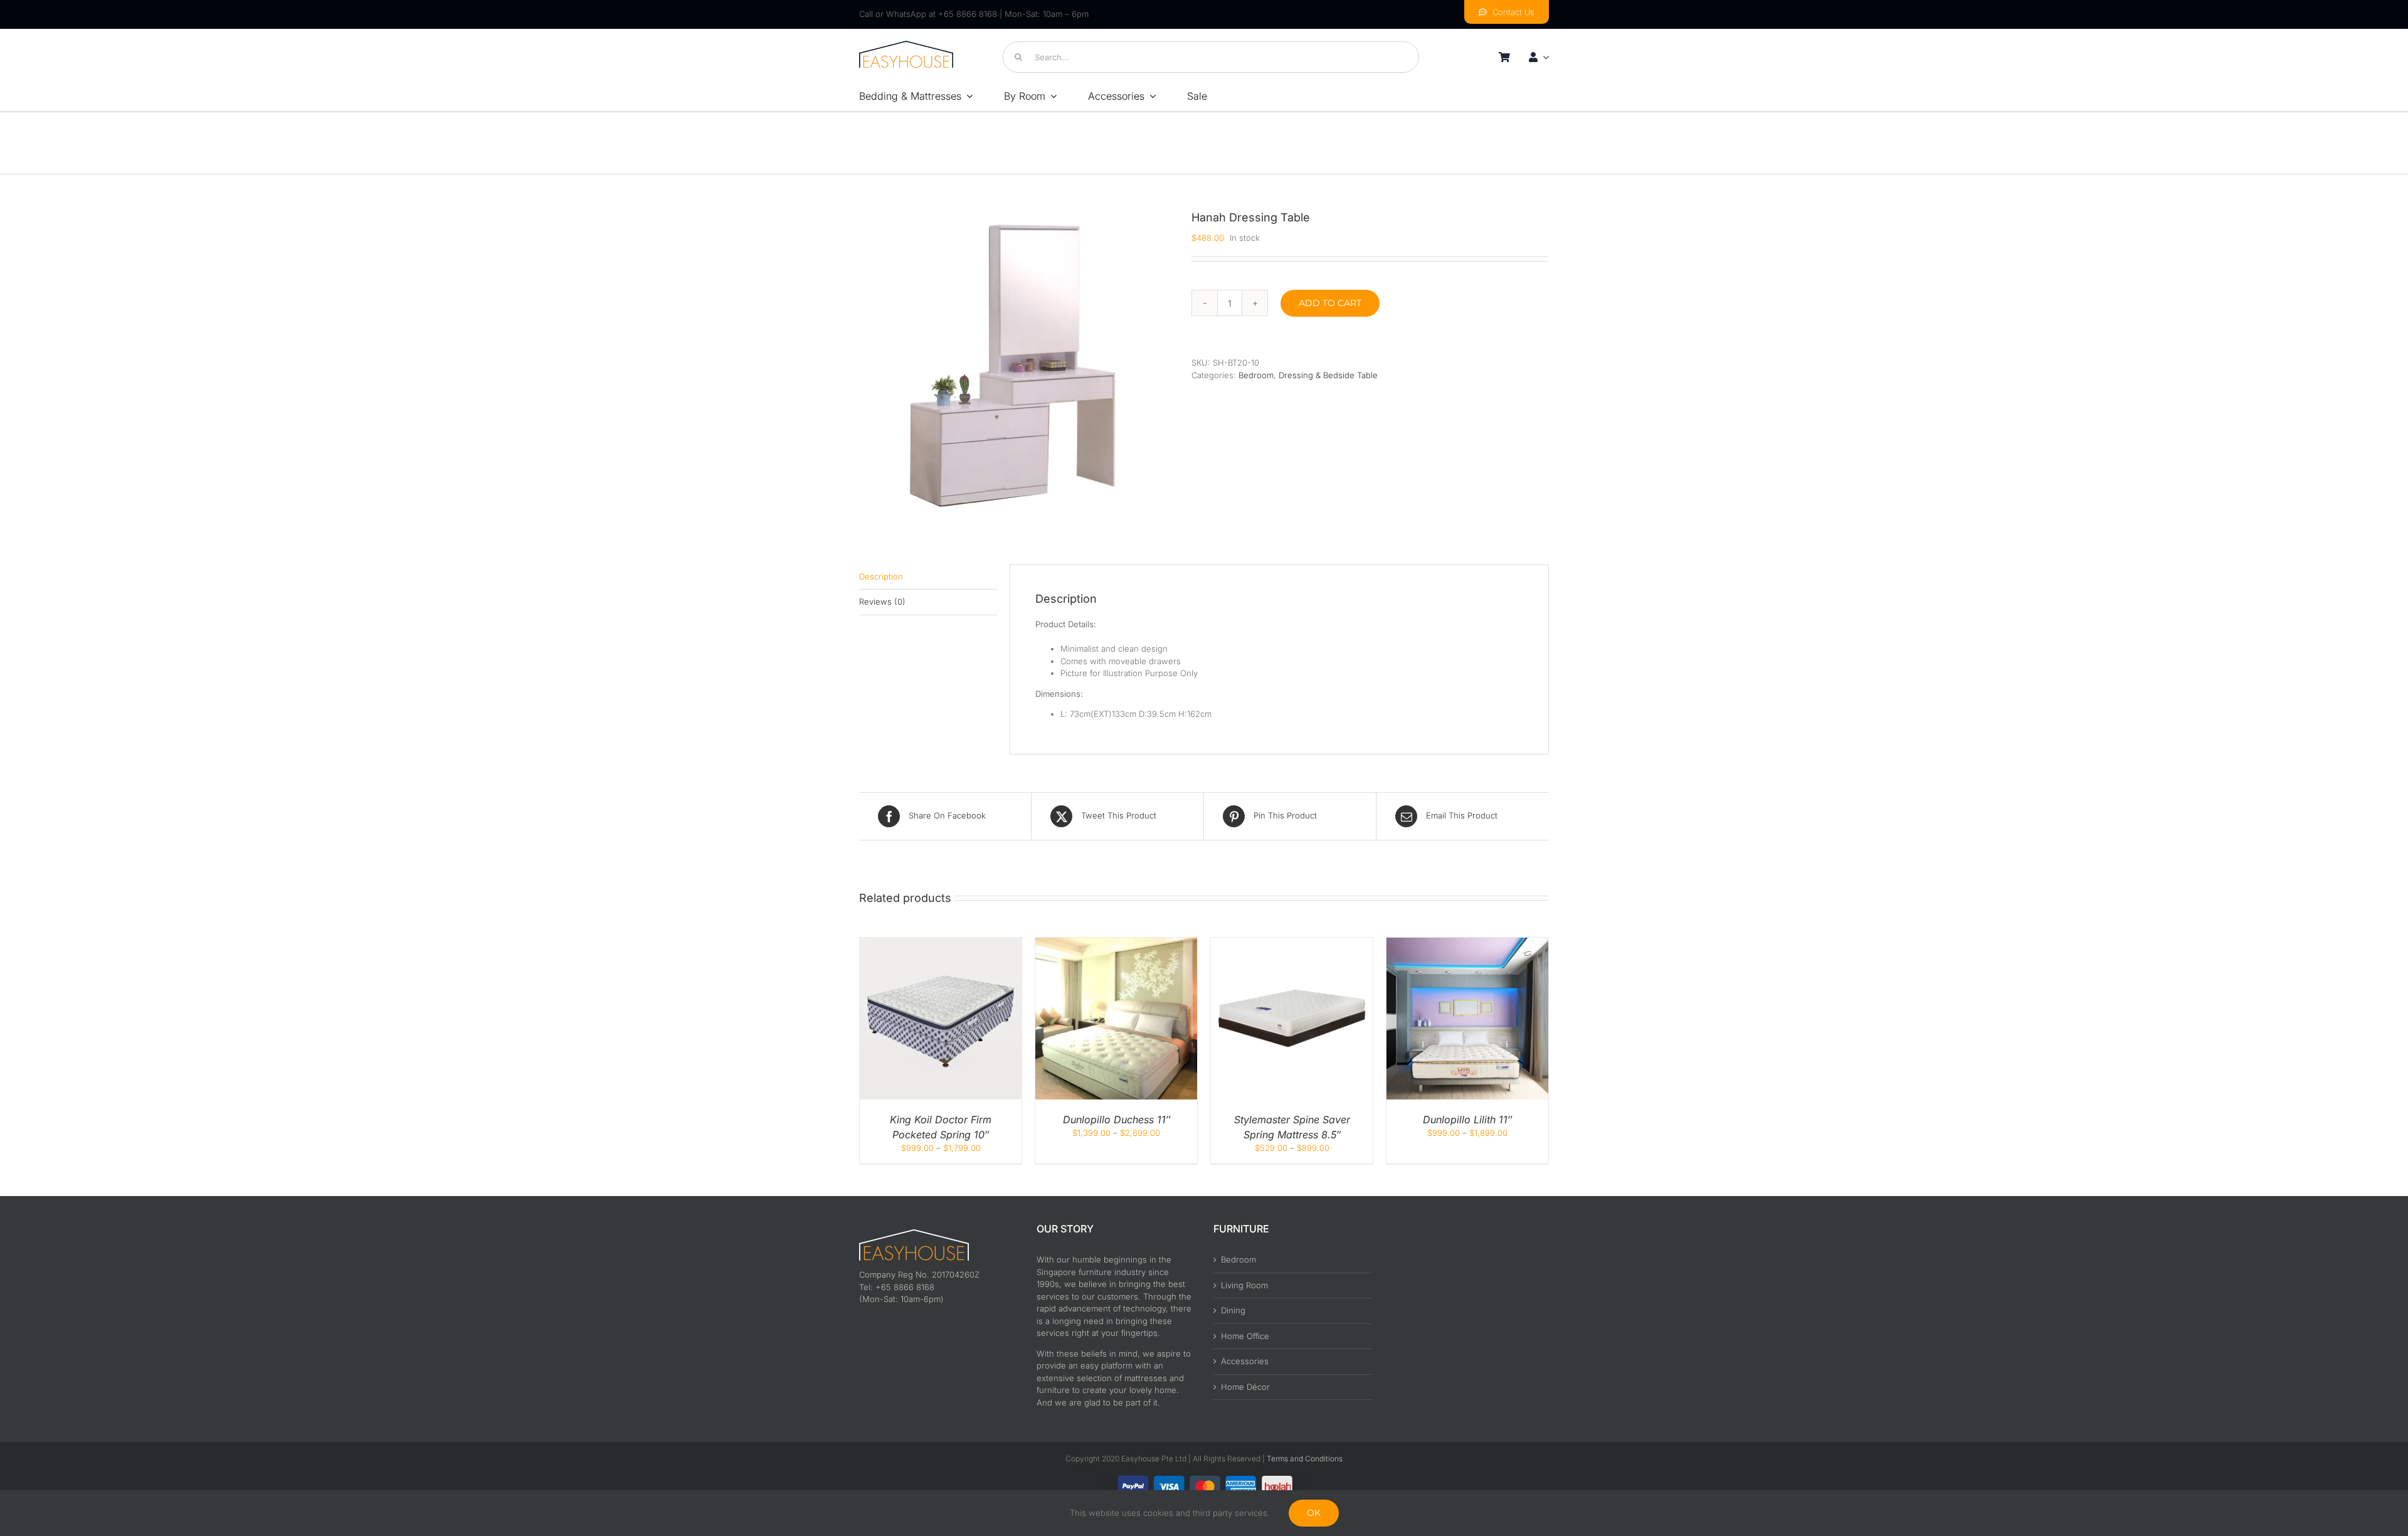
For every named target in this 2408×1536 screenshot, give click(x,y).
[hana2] (1016, 366)
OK (1314, 1513)
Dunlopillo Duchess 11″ (1117, 1120)
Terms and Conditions (1305, 1459)
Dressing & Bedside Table (1328, 375)
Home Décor (1245, 1387)
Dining (1233, 1310)
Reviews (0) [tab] (882, 601)
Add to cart (1330, 303)
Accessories (1245, 1361)
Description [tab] (881, 576)
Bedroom (1256, 375)
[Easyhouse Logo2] (906, 45)
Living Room (1244, 1285)
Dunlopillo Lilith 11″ (1467, 1120)
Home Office (1245, 1336)
